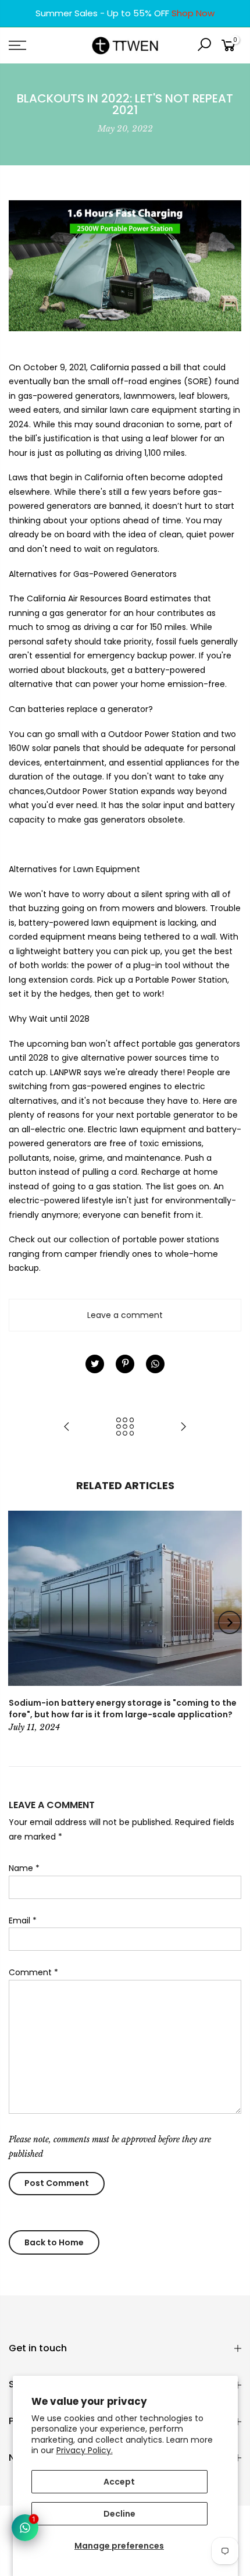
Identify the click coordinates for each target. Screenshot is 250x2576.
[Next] (230, 1622)
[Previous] (21, 1622)
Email (23, 1921)
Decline (119, 2514)
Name (24, 1868)
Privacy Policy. (85, 2450)
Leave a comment (125, 1315)
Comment (33, 1972)
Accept (119, 2482)
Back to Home (54, 2242)
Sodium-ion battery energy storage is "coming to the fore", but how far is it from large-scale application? (123, 1709)
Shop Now (193, 13)
